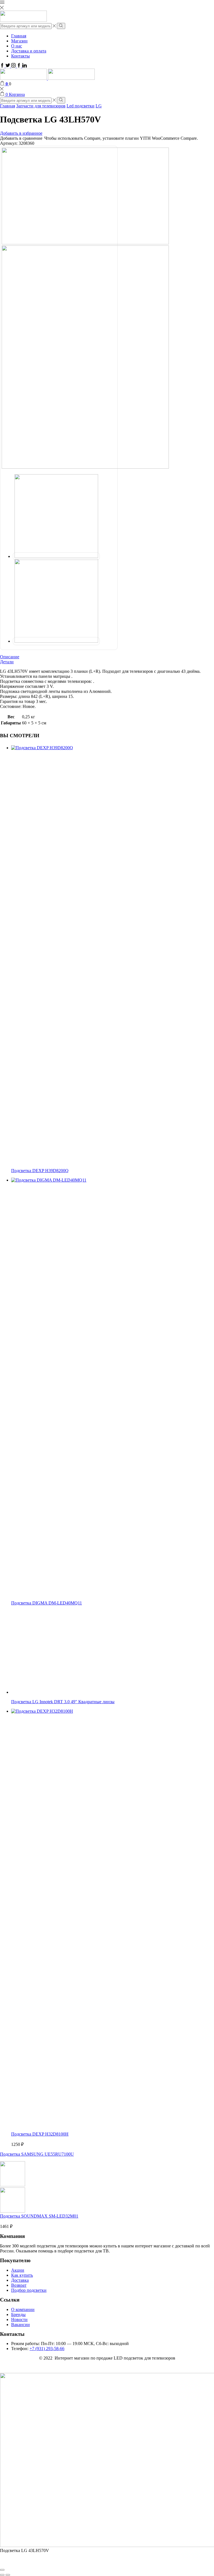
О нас (17, 46)
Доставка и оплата (29, 51)
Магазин (19, 41)
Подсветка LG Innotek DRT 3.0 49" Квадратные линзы (63, 1702)
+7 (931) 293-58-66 (47, 2349)
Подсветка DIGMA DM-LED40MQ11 (47, 1603)
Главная (19, 36)
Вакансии (20, 2325)
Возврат (19, 2285)
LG (99, 106)
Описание (10, 657)
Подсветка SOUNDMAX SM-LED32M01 (39, 2216)
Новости (19, 2320)
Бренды (18, 2314)
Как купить (22, 2275)
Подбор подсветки (29, 2290)
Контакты (20, 56)
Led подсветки (81, 106)
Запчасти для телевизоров (41, 106)
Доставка (20, 2280)
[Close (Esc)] (2, 2570)
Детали (7, 662)
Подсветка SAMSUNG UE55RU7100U (37, 2154)
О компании (23, 2309)
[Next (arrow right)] (8, 2575)
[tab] (107, 657)
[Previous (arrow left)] (2, 2575)
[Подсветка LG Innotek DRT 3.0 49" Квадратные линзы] (53, 1692)
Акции (18, 2270)
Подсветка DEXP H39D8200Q (40, 1171)
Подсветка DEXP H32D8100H (40, 2134)
